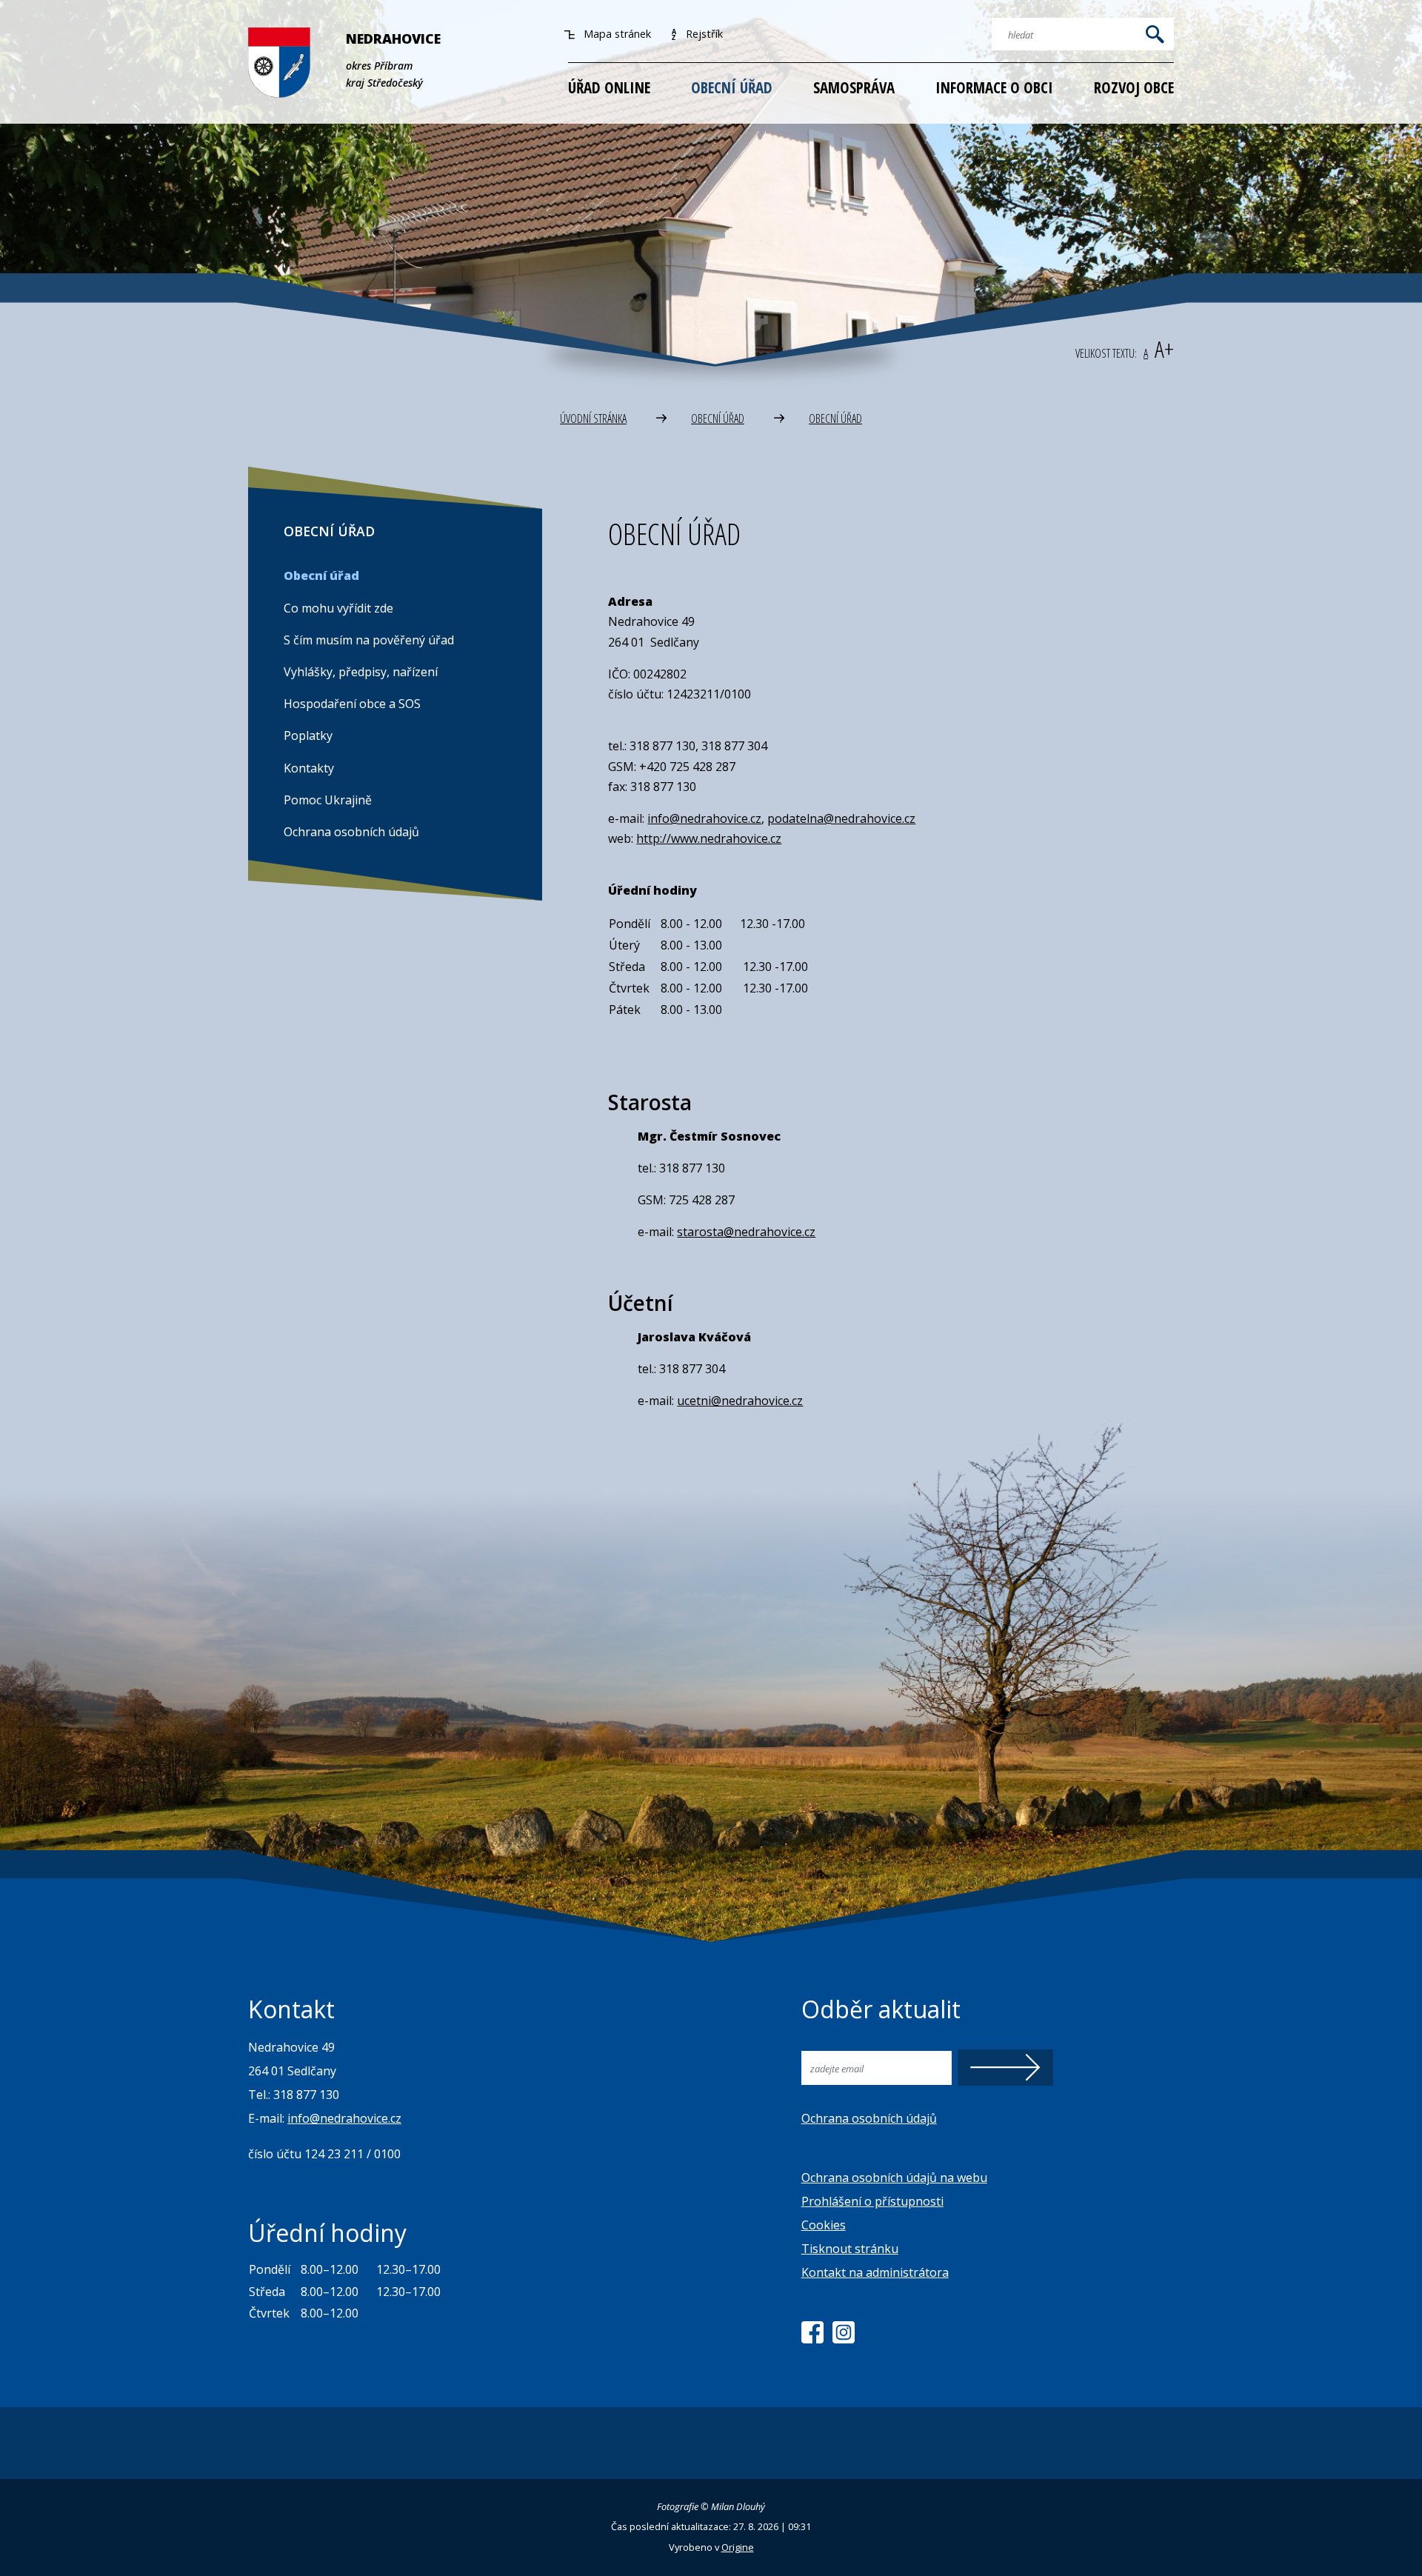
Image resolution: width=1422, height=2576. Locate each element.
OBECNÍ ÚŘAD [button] (732, 87)
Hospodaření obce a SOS (352, 704)
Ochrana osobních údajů (351, 832)
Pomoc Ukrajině (328, 800)
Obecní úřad (835, 418)
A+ (1164, 348)
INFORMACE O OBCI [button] (994, 87)
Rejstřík (703, 34)
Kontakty (309, 768)
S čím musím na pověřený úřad (369, 640)
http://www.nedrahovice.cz (709, 838)
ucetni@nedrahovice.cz (740, 1401)
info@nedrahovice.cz (704, 818)
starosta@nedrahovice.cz (746, 1232)
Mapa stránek (616, 34)
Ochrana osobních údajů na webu (894, 2178)
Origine (738, 2547)
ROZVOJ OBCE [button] (1134, 87)
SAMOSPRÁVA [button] (854, 87)
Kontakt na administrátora (875, 2272)
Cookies (824, 2225)
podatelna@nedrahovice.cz (841, 818)
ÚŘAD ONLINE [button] (609, 87)
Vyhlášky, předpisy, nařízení (361, 672)
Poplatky (308, 735)
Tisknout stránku (850, 2249)
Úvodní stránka (593, 418)
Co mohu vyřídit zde (338, 608)
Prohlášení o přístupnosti (872, 2201)
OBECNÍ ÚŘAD (718, 418)
